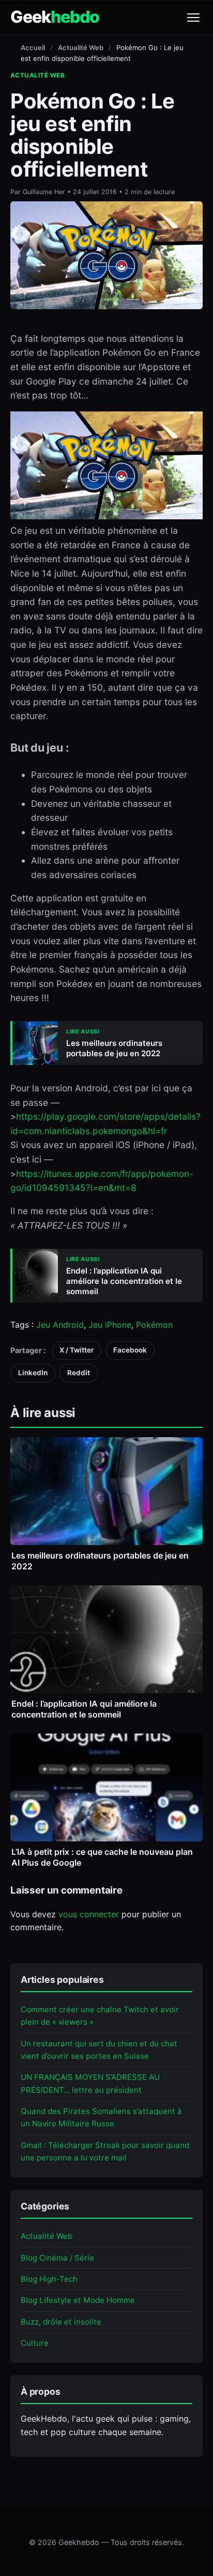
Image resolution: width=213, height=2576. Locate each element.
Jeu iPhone (110, 1325)
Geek (55, 17)
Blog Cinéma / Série (57, 2258)
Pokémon (154, 1325)
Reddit (79, 1373)
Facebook (130, 1350)
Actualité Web (81, 47)
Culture (35, 2343)
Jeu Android (60, 1325)
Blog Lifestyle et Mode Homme (78, 2300)
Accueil (33, 47)
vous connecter (89, 1914)
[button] (193, 18)
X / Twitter (77, 1350)
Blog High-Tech (49, 2279)
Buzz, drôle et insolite (61, 2322)
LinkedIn (33, 1373)
